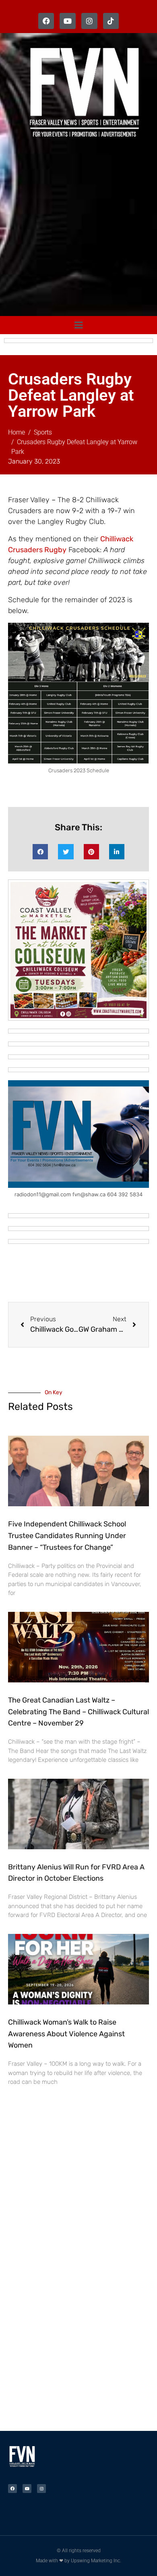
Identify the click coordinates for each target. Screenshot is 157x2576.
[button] (40, 852)
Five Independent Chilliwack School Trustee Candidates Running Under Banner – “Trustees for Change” (67, 1536)
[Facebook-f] (46, 21)
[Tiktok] (111, 21)
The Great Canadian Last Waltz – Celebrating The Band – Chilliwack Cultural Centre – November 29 (78, 1712)
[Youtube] (68, 21)
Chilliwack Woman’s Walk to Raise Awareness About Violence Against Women (66, 2034)
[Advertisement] (78, 229)
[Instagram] (89, 21)
